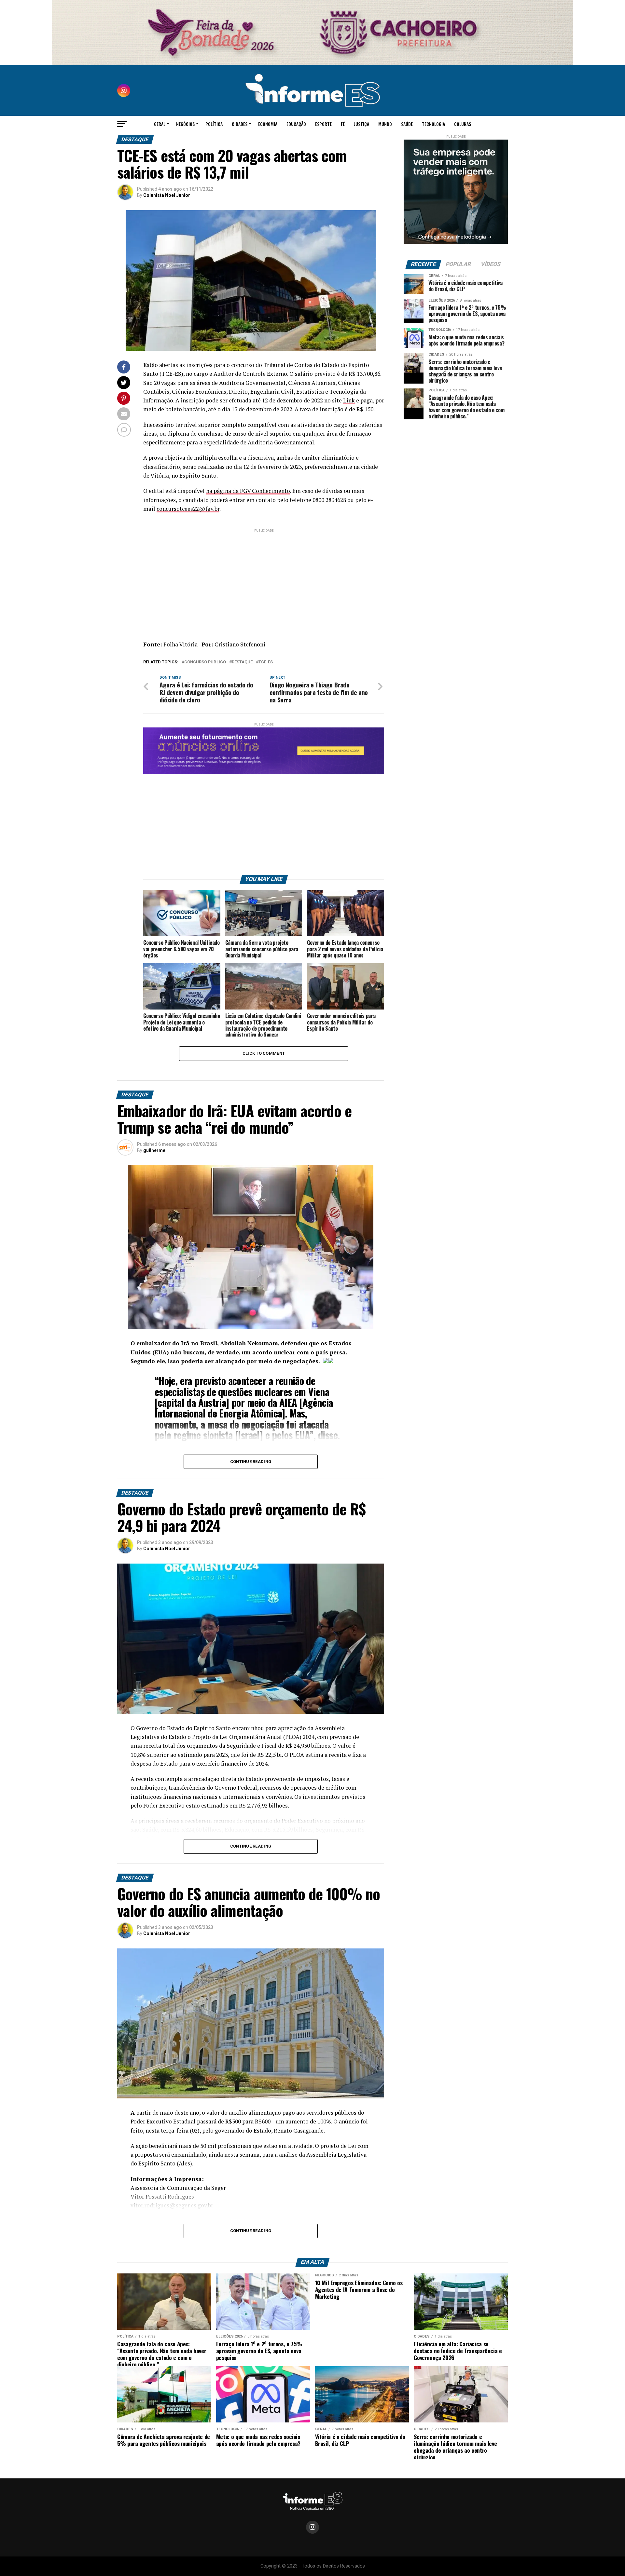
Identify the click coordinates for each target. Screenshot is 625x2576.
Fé (343, 124)
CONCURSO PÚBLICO (205, 662)
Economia (268, 124)
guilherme (154, 1150)
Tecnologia (433, 124)
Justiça (361, 124)
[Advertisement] (264, 579)
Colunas (463, 124)
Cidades (240, 124)
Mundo (385, 124)
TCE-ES (266, 662)
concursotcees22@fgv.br (188, 509)
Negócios (185, 124)
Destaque (242, 662)
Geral (160, 124)
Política (214, 124)
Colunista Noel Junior (167, 195)
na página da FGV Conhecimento (248, 491)
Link (349, 400)
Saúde (407, 124)
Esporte (323, 124)
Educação (296, 124)
